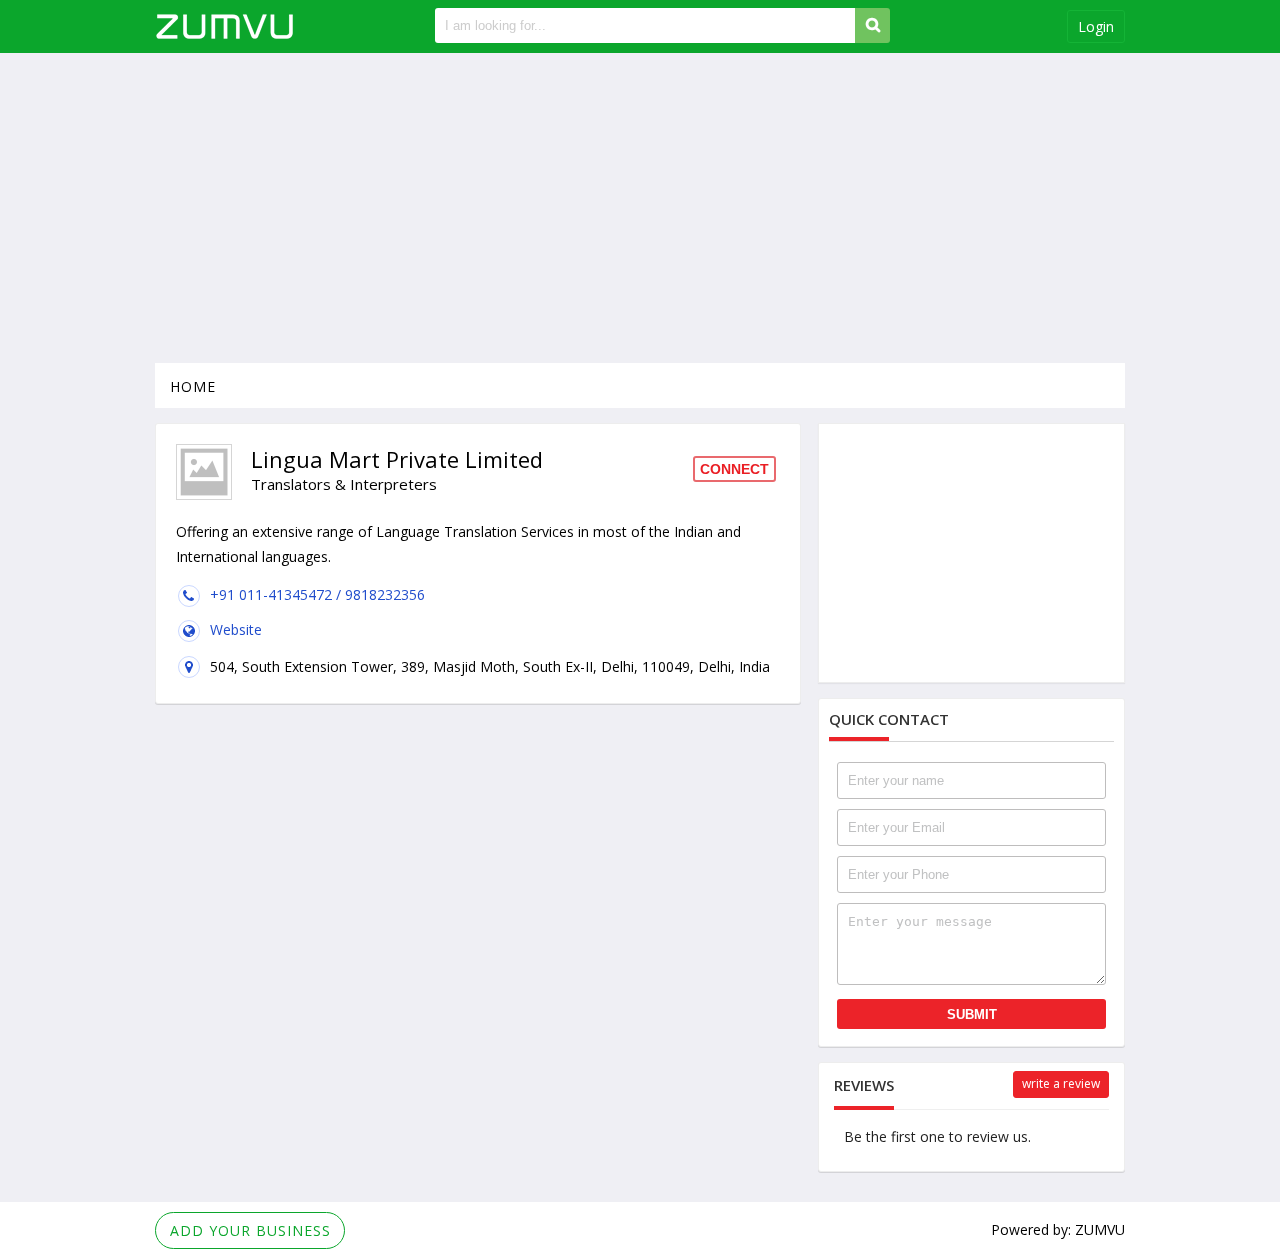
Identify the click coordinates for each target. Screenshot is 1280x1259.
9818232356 (385, 594)
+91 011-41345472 (273, 594)
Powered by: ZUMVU (1058, 1229)
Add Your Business (250, 1230)
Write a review (1061, 1083)
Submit (972, 1014)
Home (193, 386)
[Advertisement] (640, 208)
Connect (734, 469)
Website (236, 629)
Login (1096, 26)
